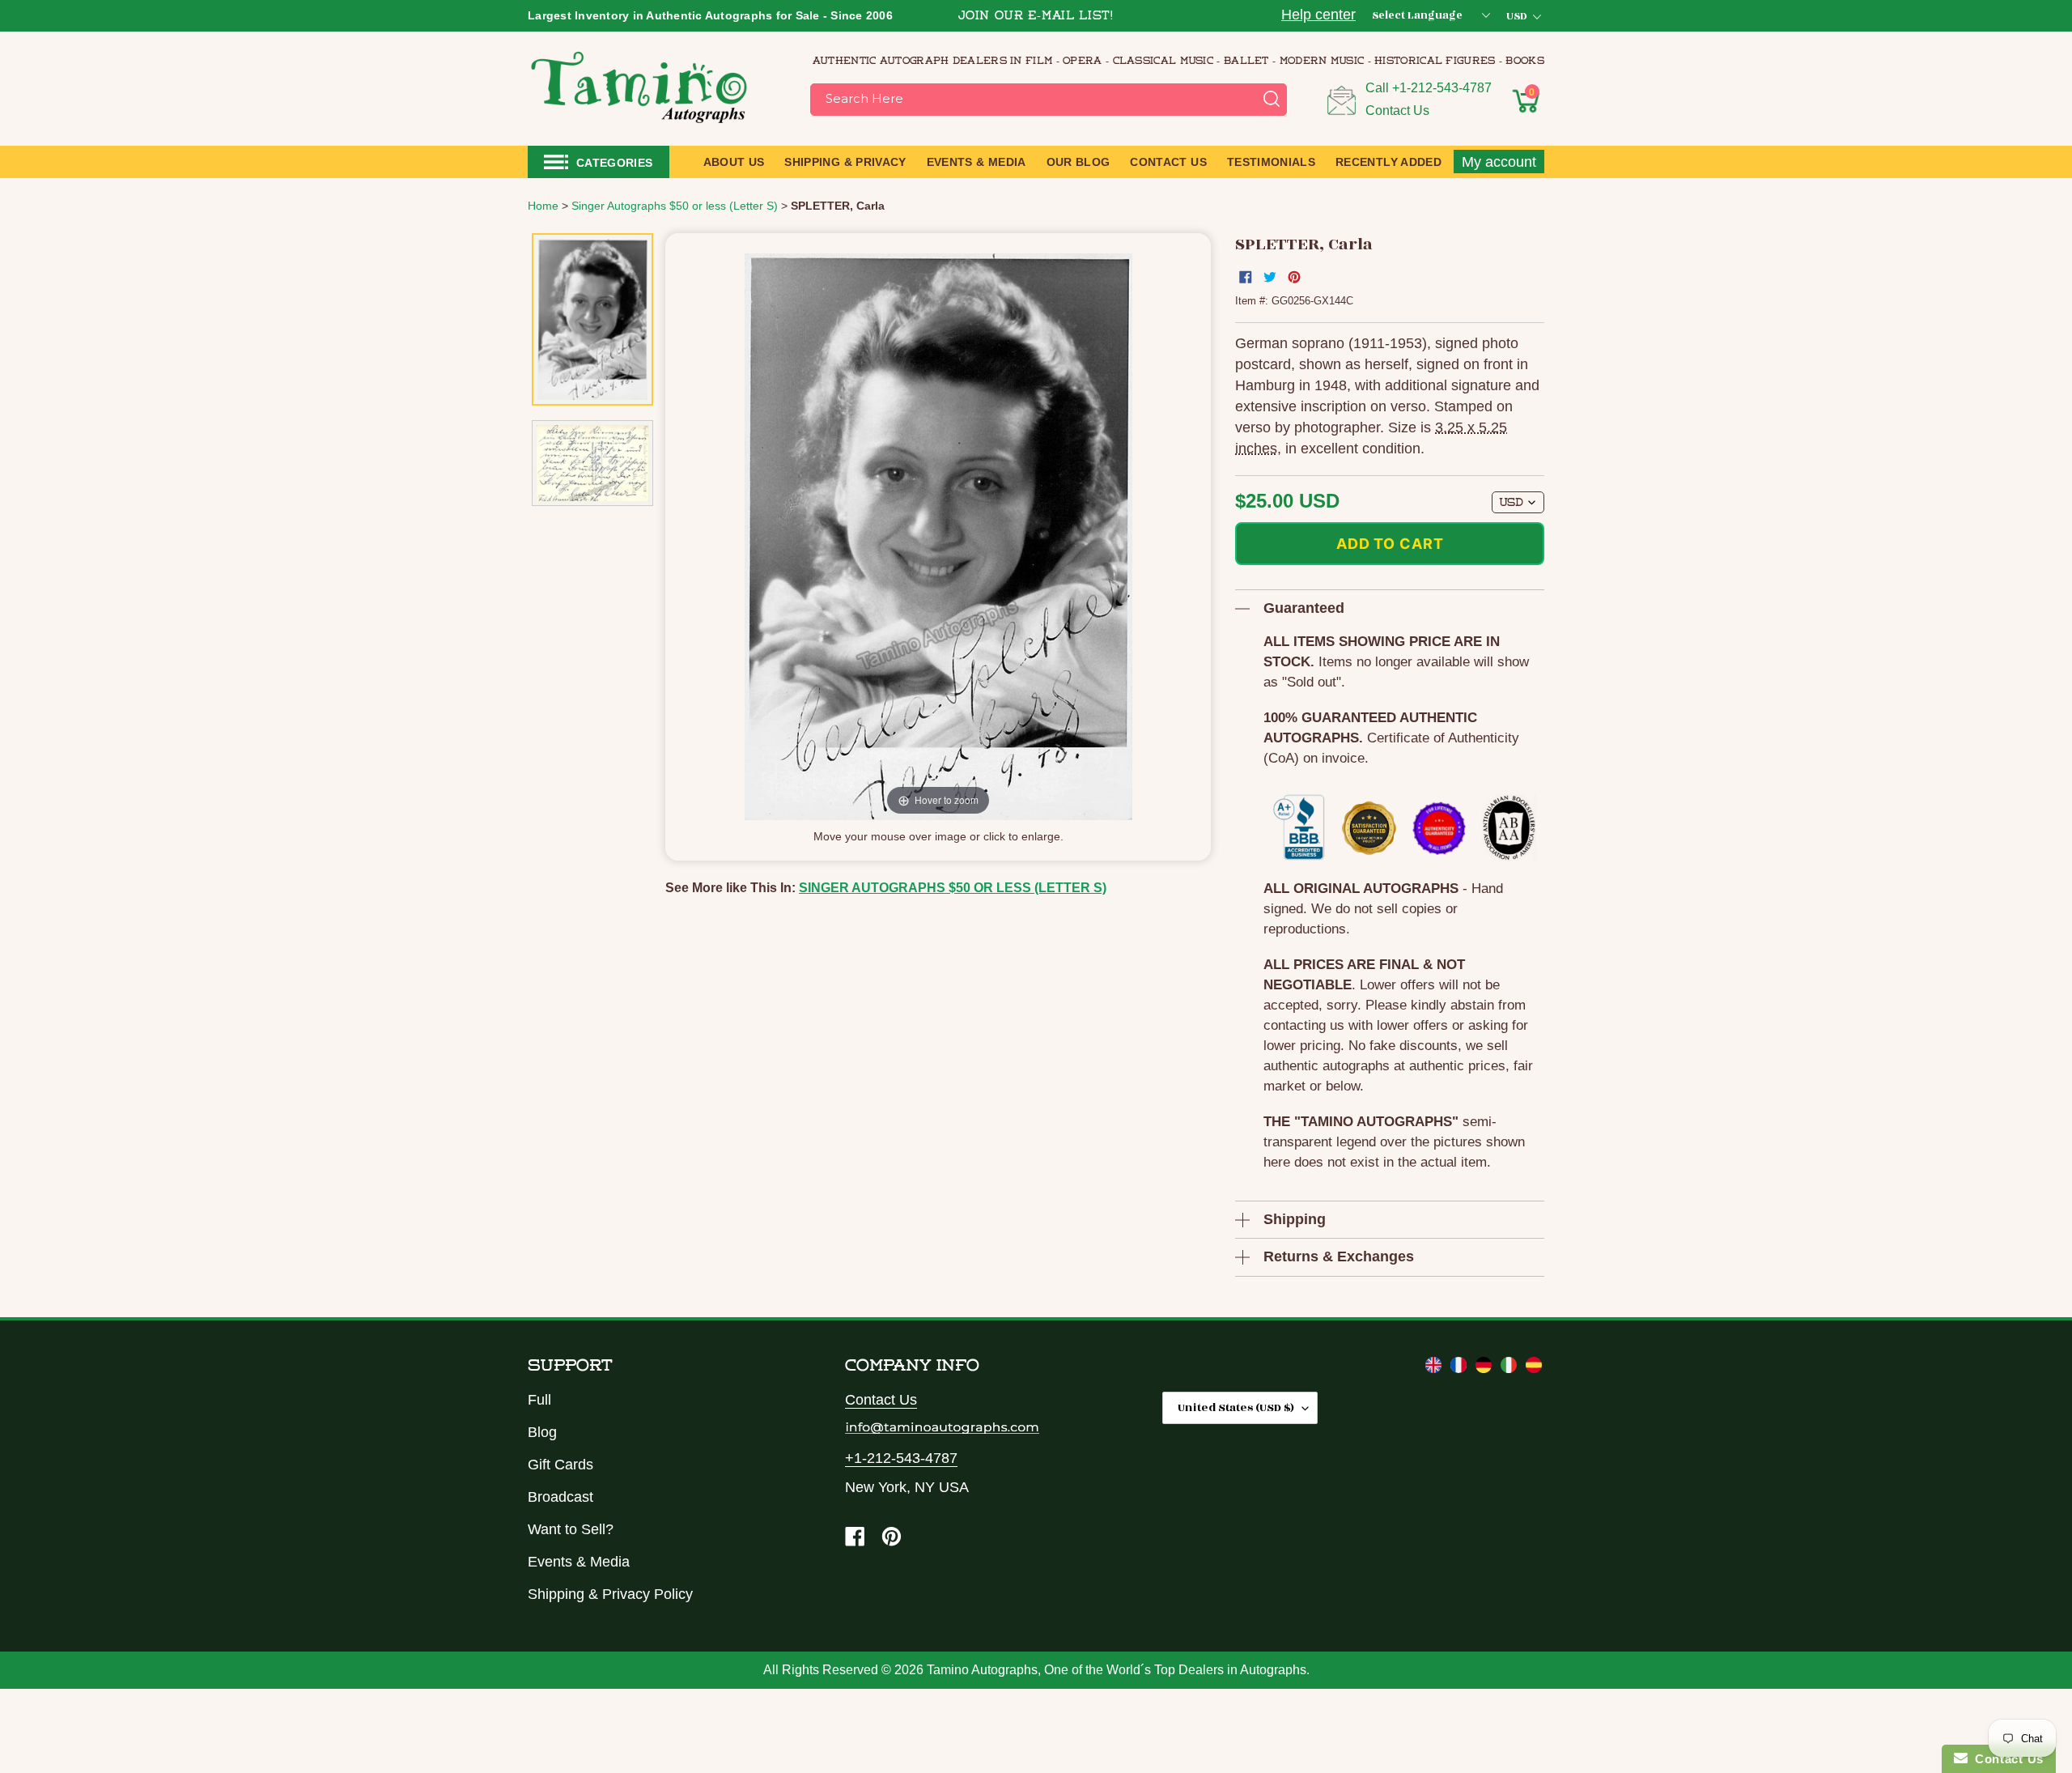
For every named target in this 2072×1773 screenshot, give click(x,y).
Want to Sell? (571, 1529)
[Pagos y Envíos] (1534, 1368)
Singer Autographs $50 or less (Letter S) (953, 888)
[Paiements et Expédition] (1461, 1368)
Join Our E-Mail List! (1036, 17)
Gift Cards (560, 1465)
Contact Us (1397, 111)
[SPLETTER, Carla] (592, 320)
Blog (542, 1432)
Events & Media (579, 1562)
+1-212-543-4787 (1442, 88)
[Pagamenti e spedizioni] (1511, 1368)
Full (539, 1400)
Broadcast (560, 1497)
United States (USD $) (1236, 1407)
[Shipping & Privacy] (1435, 1368)
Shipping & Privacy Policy (610, 1594)
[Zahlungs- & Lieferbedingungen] (1486, 1368)
